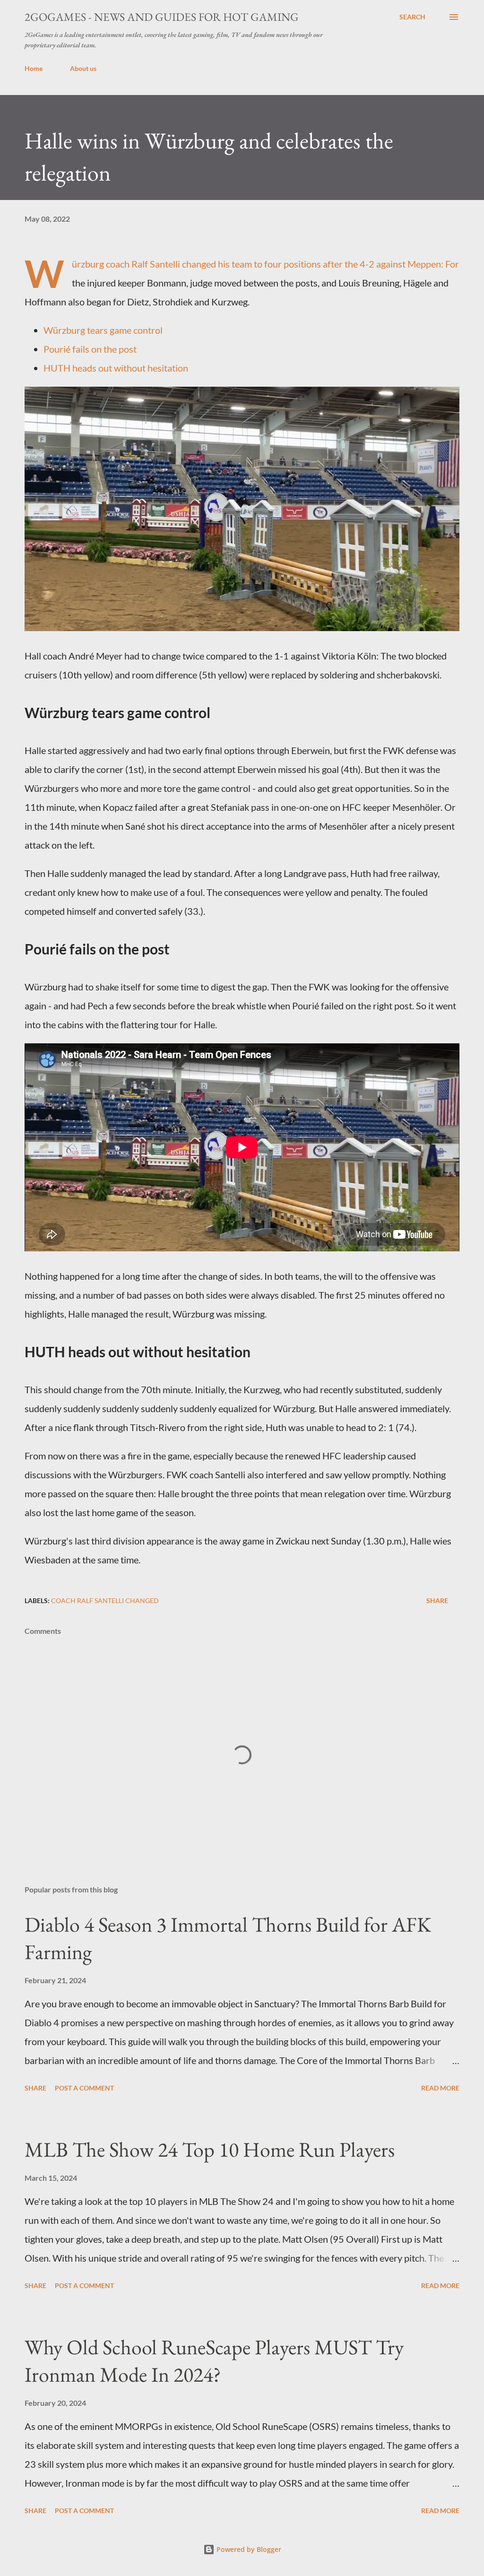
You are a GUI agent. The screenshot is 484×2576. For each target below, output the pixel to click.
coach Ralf (127, 264)
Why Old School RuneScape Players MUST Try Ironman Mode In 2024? (214, 2361)
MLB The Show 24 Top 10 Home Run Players (210, 2149)
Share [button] (437, 1600)
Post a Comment (84, 2088)
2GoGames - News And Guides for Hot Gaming (162, 17)
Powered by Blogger (248, 2549)
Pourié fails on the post (90, 349)
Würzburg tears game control (103, 330)
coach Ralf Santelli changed (105, 1600)
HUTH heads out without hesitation (116, 368)
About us (83, 68)
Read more (440, 2088)
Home (34, 68)
